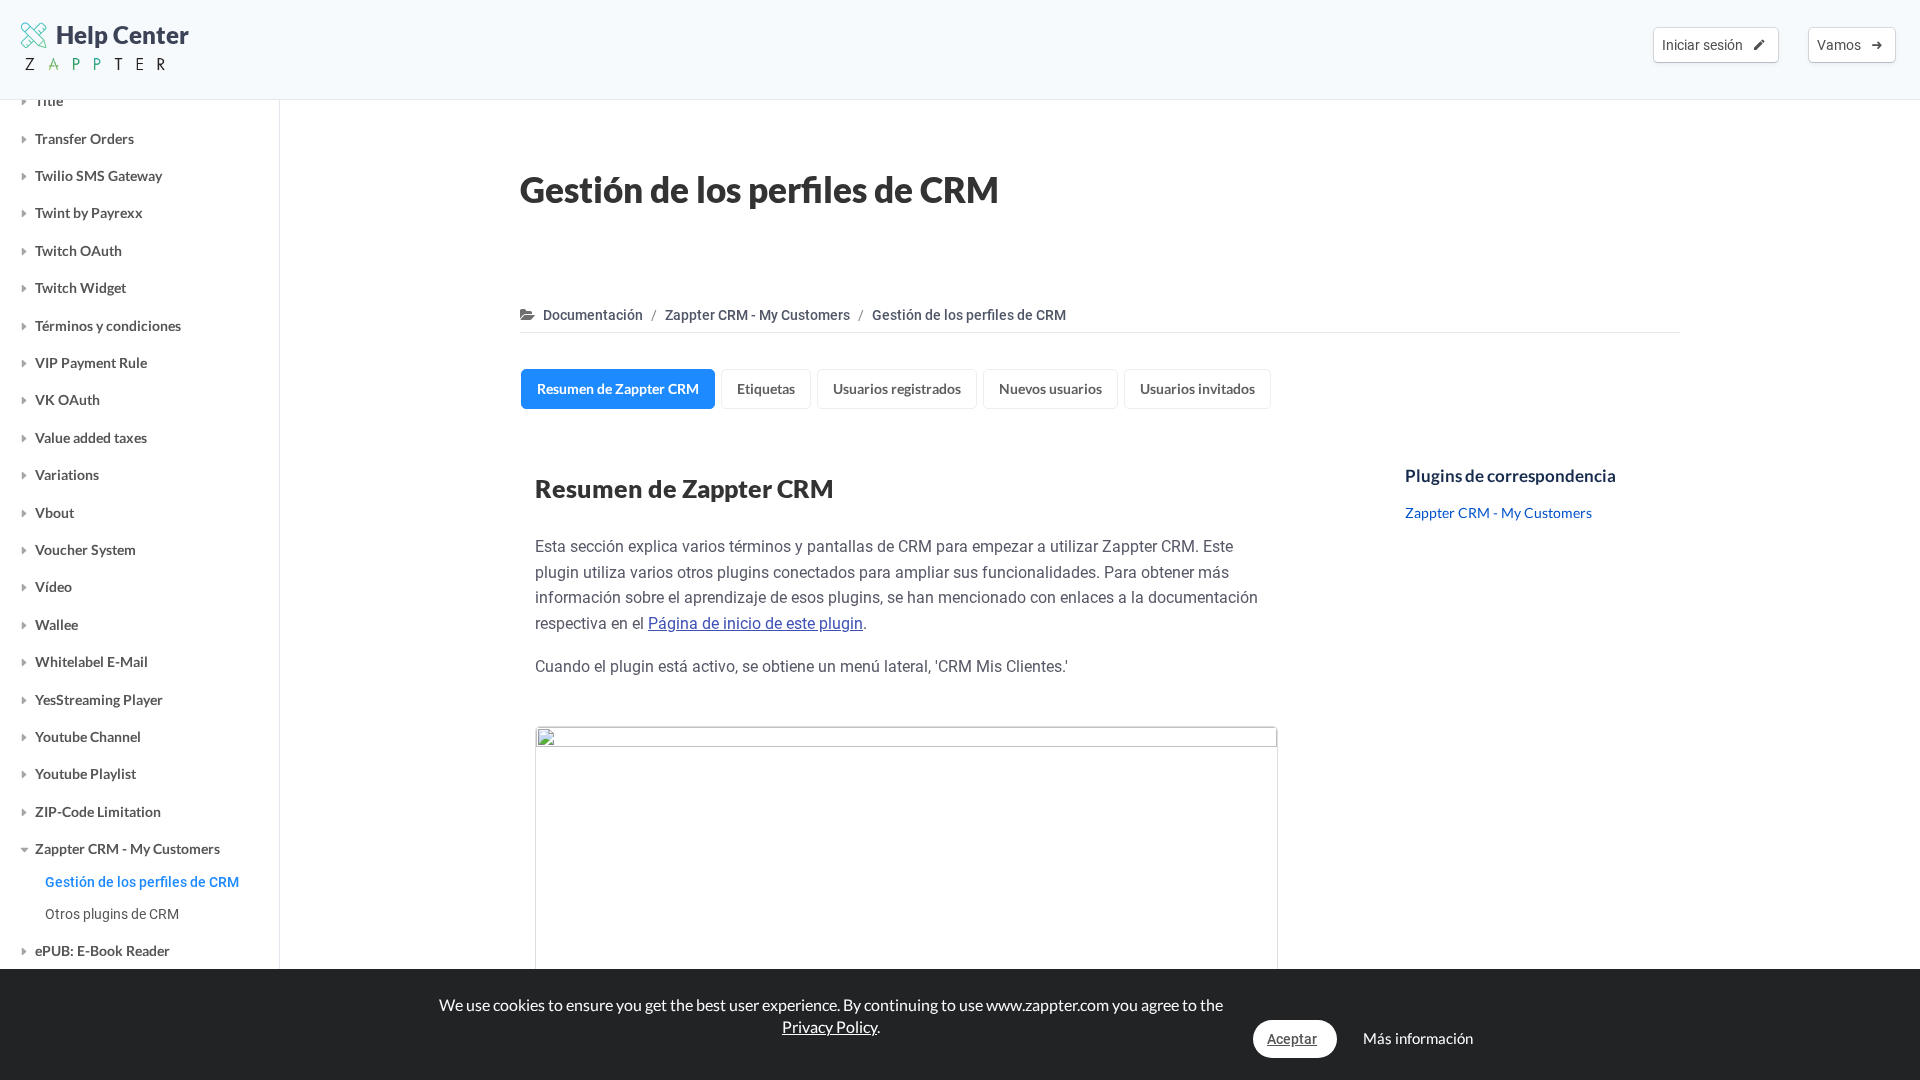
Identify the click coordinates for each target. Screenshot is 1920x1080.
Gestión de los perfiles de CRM (142, 882)
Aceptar (1292, 1039)
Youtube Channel (88, 736)
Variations (67, 474)
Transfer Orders (84, 138)
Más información (1418, 1038)
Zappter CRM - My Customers (127, 848)
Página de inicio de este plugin (755, 623)
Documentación (593, 315)
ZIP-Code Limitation (98, 811)
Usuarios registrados (897, 388)
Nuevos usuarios (1050, 388)
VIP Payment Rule (91, 362)
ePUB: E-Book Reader (102, 950)
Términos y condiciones (108, 325)
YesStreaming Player (99, 699)
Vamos (1842, 45)
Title (49, 100)
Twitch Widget (80, 287)
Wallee (56, 624)
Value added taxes (91, 437)
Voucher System (85, 549)
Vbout (54, 512)
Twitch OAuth (78, 250)
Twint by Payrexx (89, 212)
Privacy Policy (829, 1026)
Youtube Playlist (85, 773)
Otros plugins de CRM (112, 914)
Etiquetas (766, 388)
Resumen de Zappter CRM (618, 388)
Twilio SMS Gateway (98, 175)
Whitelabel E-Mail (91, 661)
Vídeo (53, 586)
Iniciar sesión (1705, 45)
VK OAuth (67, 399)
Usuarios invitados (1197, 388)
